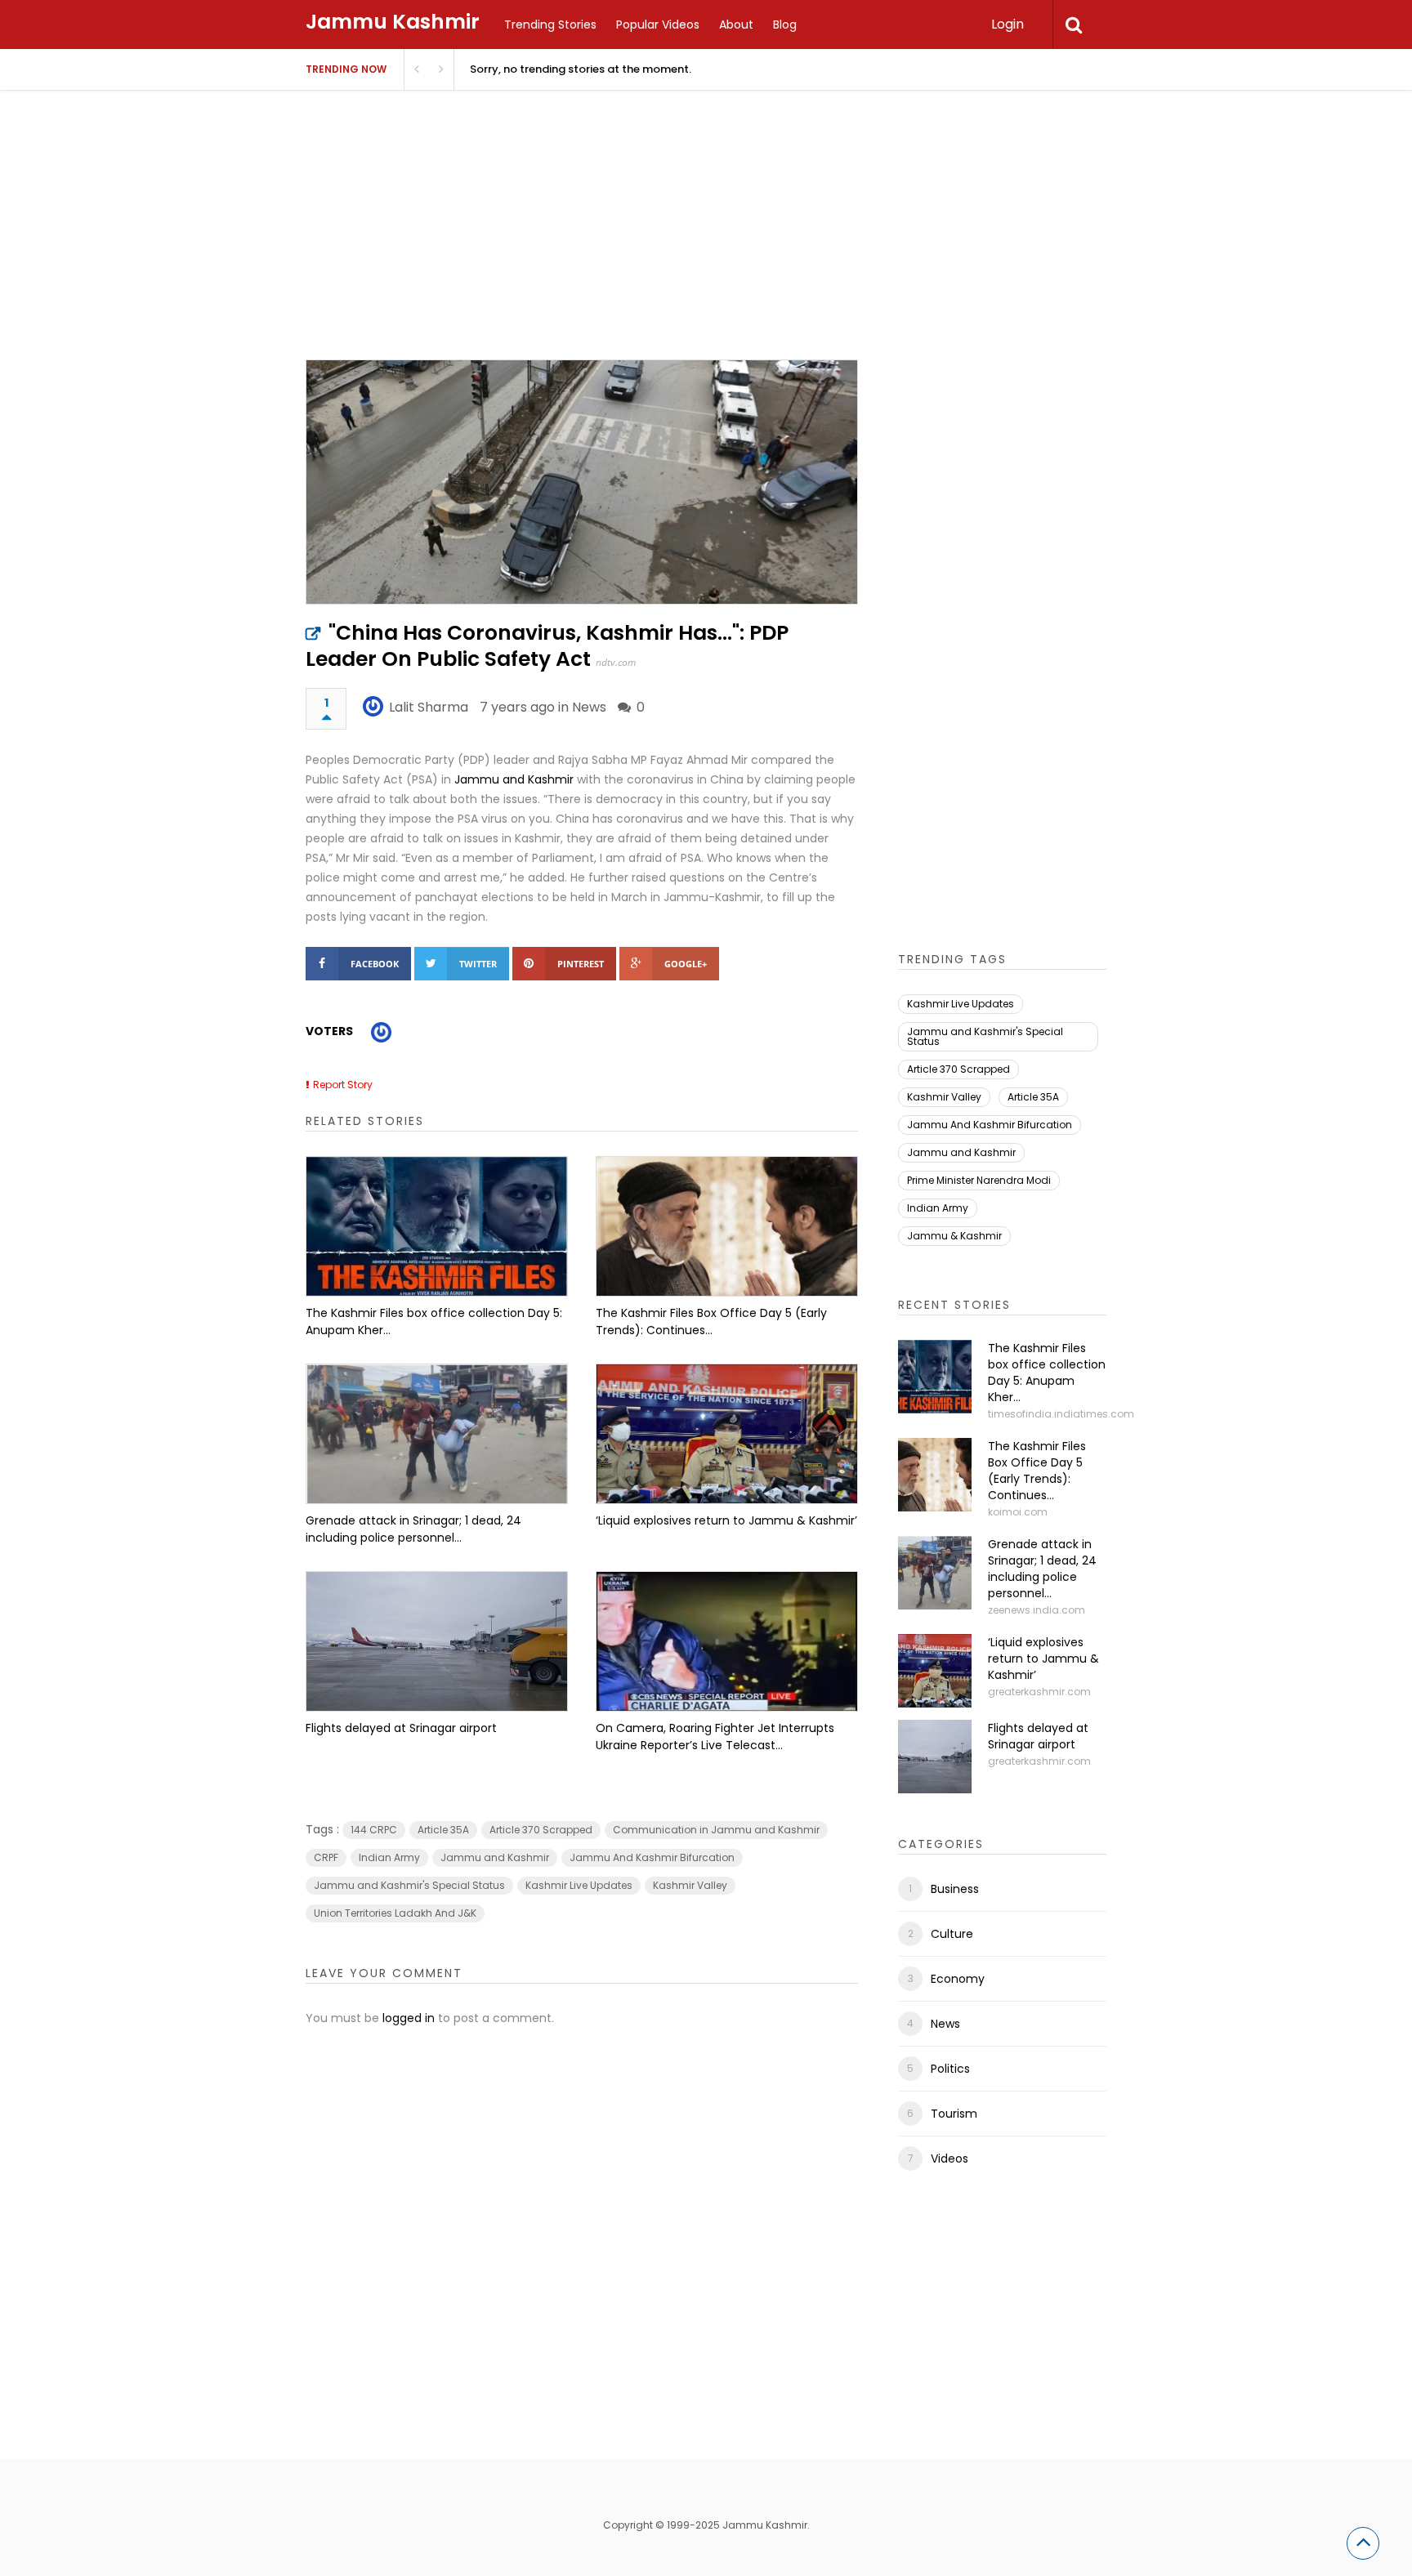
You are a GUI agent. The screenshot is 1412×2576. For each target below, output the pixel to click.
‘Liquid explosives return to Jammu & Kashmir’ (726, 1520)
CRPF (326, 1857)
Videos (950, 2159)
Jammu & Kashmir (954, 1236)
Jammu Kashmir (393, 22)
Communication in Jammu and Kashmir (716, 1830)
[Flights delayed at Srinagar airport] (437, 1641)
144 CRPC (374, 1830)
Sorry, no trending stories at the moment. (581, 69)
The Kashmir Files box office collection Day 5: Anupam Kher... (434, 1321)
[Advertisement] (706, 245)
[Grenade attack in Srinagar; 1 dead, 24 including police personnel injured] (437, 1434)
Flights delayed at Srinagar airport (401, 1728)
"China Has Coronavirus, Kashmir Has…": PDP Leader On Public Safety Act (547, 646)
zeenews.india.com (1037, 1610)
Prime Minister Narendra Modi (979, 1180)
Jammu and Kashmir (514, 779)
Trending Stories (550, 25)
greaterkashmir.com (1039, 1692)
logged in (409, 2018)
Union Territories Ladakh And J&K (395, 1913)
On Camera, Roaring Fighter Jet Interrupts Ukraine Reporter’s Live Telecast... (715, 1737)
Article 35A (443, 1830)
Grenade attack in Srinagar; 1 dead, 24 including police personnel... (413, 1529)
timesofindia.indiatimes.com (1061, 1414)
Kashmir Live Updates (579, 1885)
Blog (785, 25)
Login (1008, 24)
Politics (950, 2069)
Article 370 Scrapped (541, 1830)
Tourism (954, 2114)
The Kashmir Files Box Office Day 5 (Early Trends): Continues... (711, 1321)
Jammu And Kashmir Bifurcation (652, 1857)
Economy (958, 1979)
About (736, 25)
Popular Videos (658, 25)
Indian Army (389, 1857)
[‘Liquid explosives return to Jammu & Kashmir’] (727, 1434)
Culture (952, 1934)
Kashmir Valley (690, 1885)
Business (955, 1889)
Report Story (343, 1085)
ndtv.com (616, 662)
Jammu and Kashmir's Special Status (409, 1885)
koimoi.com (1018, 1512)
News (589, 707)
